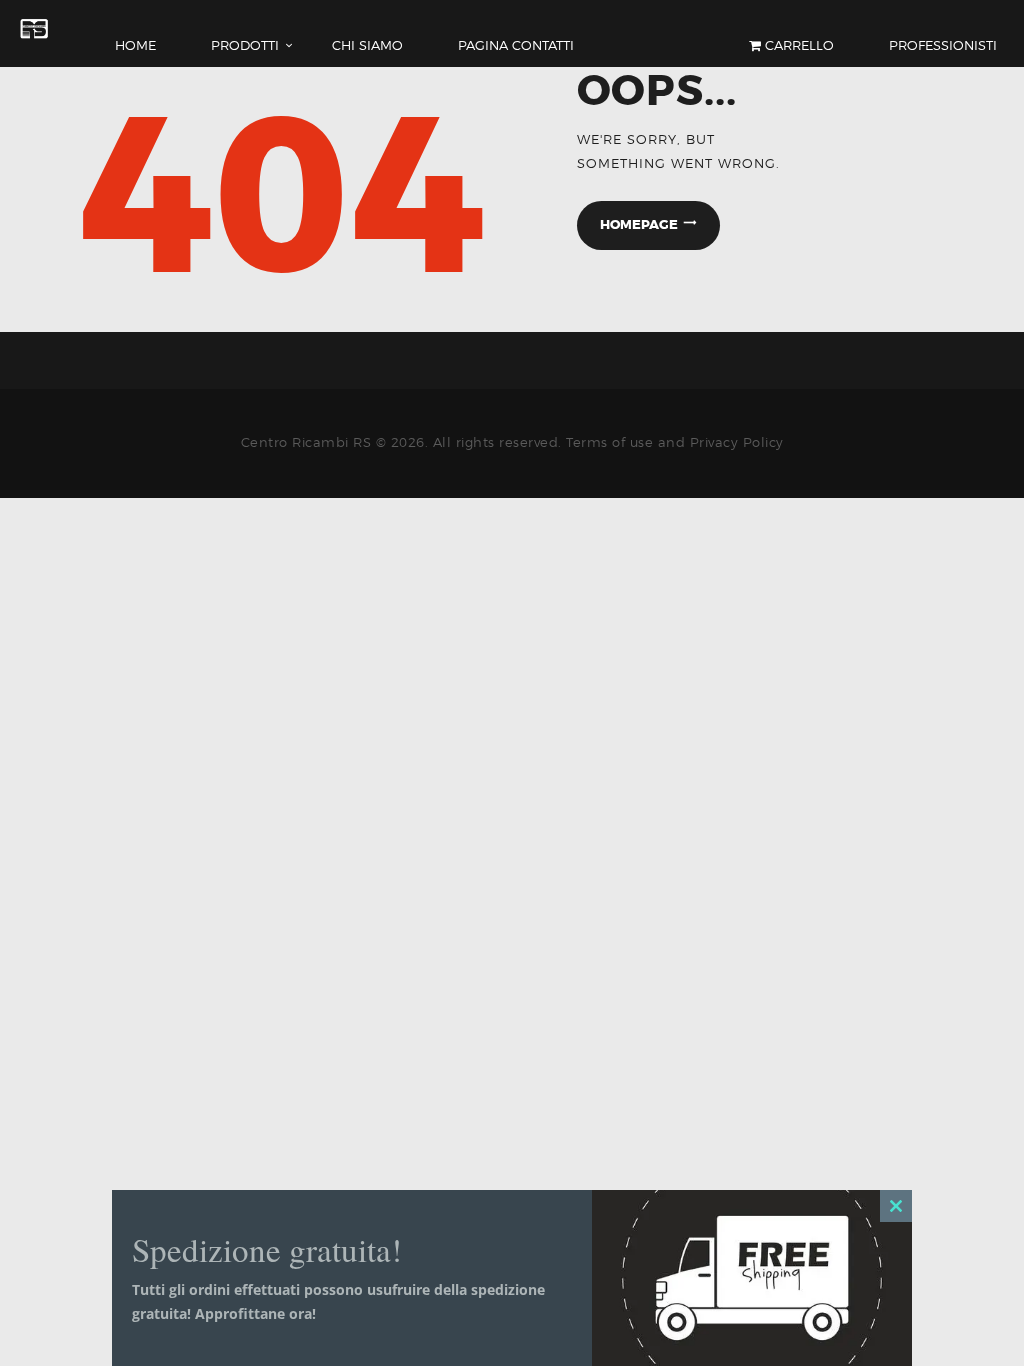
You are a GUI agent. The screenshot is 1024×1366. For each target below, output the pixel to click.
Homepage (639, 224)
